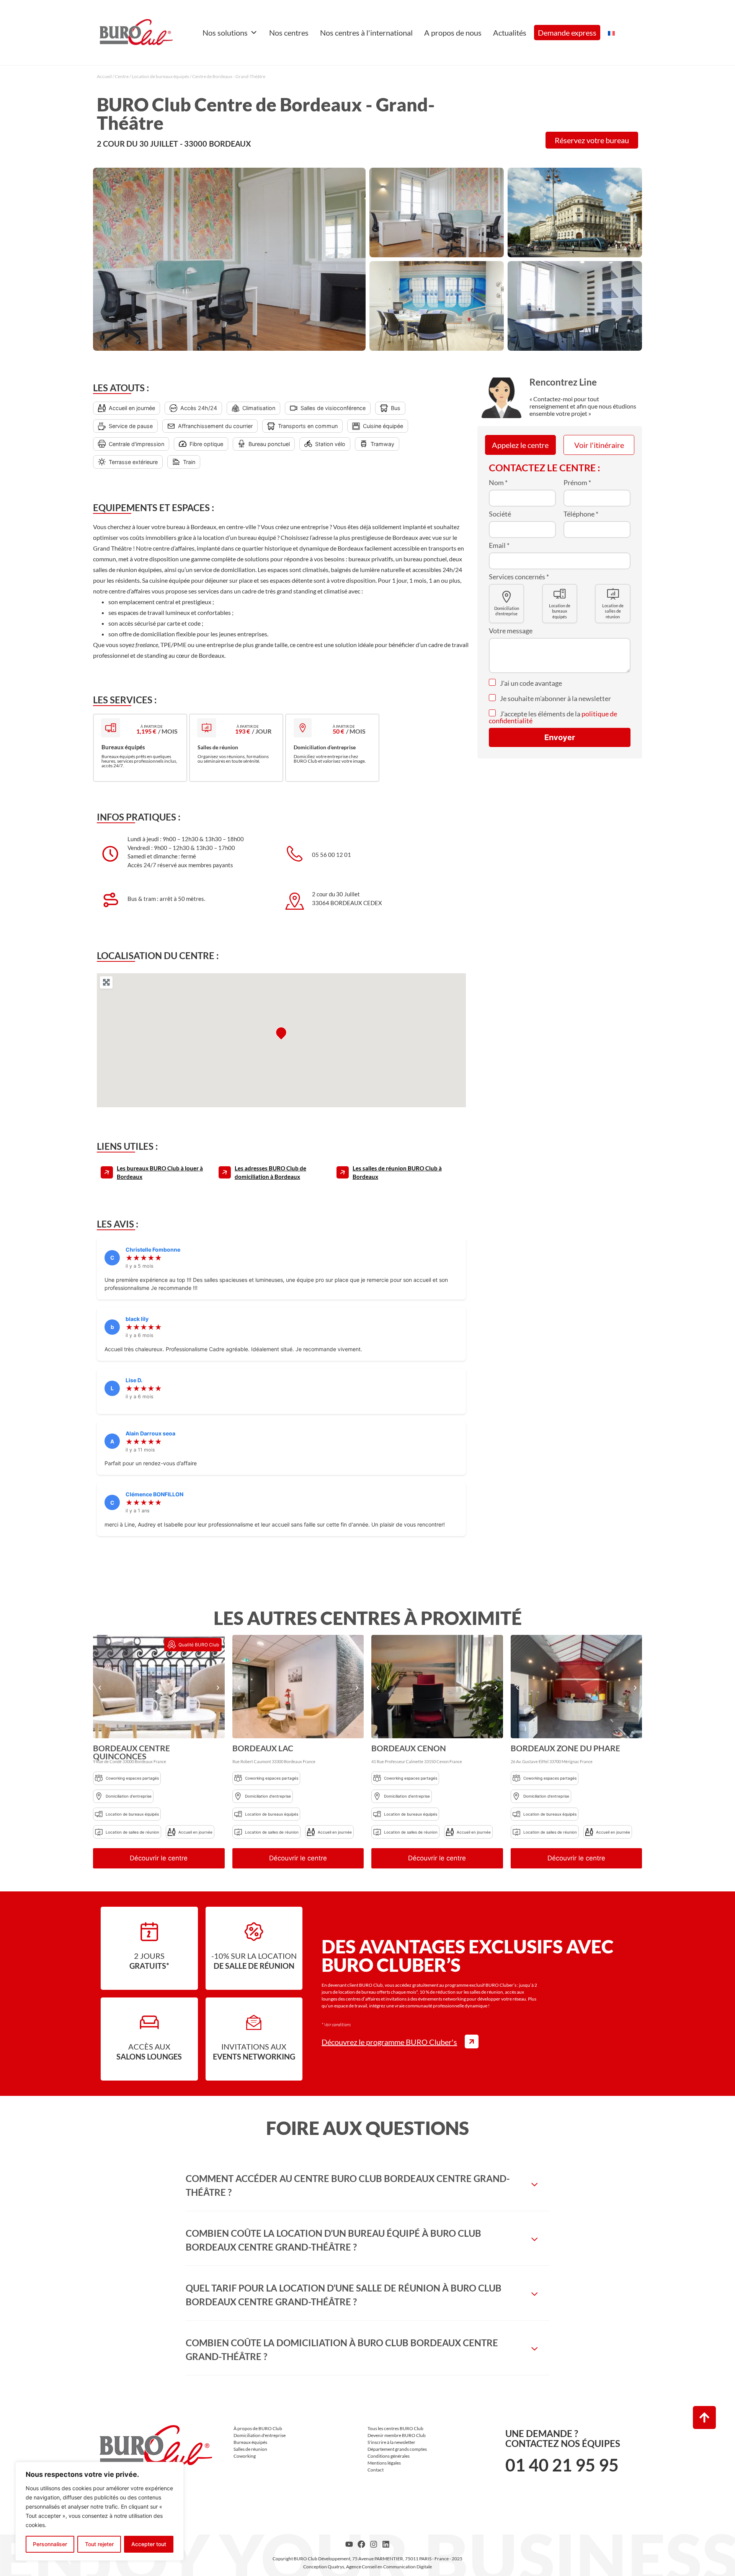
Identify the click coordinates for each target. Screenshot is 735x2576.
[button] (100, 1688)
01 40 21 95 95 (562, 2465)
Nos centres (289, 33)
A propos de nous (453, 33)
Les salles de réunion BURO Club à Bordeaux (397, 1173)
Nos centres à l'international (366, 33)
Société (500, 514)
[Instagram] (374, 2544)
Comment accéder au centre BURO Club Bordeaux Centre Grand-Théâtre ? (348, 2185)
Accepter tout (149, 2544)
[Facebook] (361, 2544)
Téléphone (581, 514)
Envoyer (560, 737)
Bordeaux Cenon (409, 1748)
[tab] (367, 2185)
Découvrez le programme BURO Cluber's (389, 2042)
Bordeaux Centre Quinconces (131, 1752)
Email (499, 545)
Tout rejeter (99, 2544)
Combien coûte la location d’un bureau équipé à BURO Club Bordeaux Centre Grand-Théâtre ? (333, 2240)
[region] (100, 2511)
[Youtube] (349, 2544)
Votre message (511, 631)
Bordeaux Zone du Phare (565, 1748)
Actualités (510, 33)
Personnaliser (50, 2544)
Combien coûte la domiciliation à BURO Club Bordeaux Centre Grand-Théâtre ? (342, 2350)
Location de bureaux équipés (160, 76)
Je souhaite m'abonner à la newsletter (555, 698)
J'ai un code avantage (530, 683)
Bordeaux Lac (263, 1748)
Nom (498, 482)
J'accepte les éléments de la (553, 717)
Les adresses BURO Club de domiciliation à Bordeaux (270, 1173)
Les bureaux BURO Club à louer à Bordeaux (160, 1173)
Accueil (104, 76)
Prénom (577, 482)
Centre (122, 76)
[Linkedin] (386, 2544)
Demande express (567, 33)
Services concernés (519, 577)
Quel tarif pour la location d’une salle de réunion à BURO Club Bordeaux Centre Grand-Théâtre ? (344, 2295)
